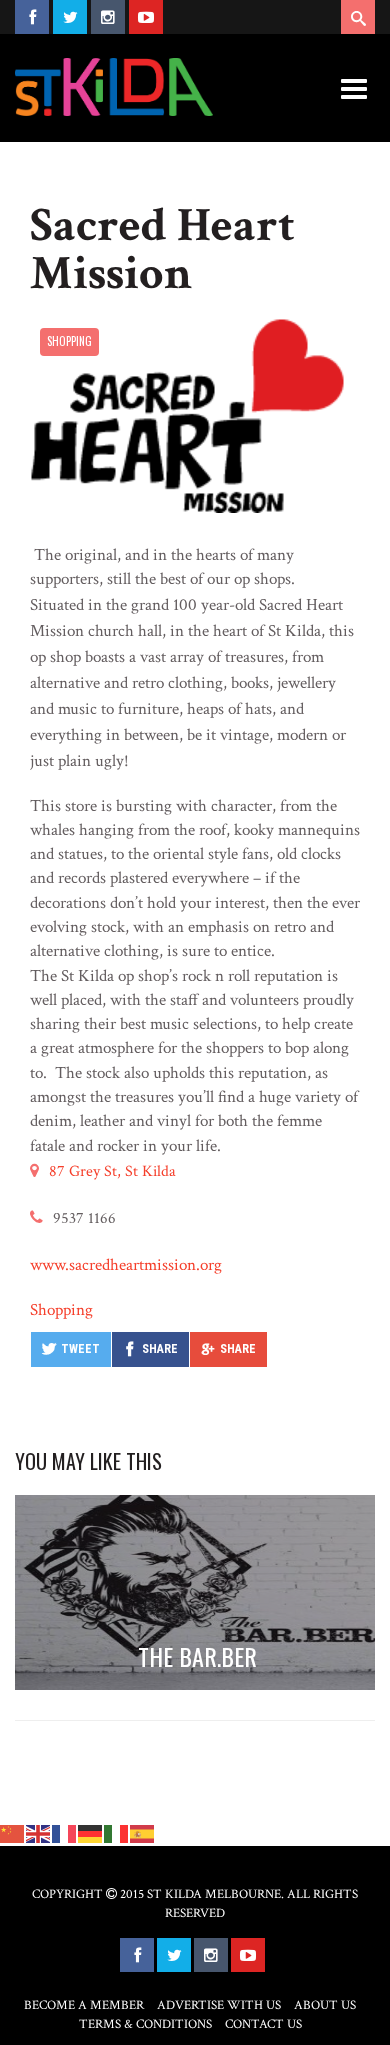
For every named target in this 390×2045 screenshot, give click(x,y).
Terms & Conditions (145, 2024)
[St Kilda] (114, 87)
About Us (325, 2005)
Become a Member (84, 2005)
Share (160, 1349)
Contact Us (263, 2024)
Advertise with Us (219, 2005)
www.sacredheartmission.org (126, 1265)
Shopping (69, 341)
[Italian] (117, 1833)
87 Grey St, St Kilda (112, 1171)
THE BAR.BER (197, 1656)
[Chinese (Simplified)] (13, 1833)
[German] (91, 1833)
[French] (65, 1833)
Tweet (80, 1349)
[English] (39, 1833)
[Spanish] (143, 1833)
